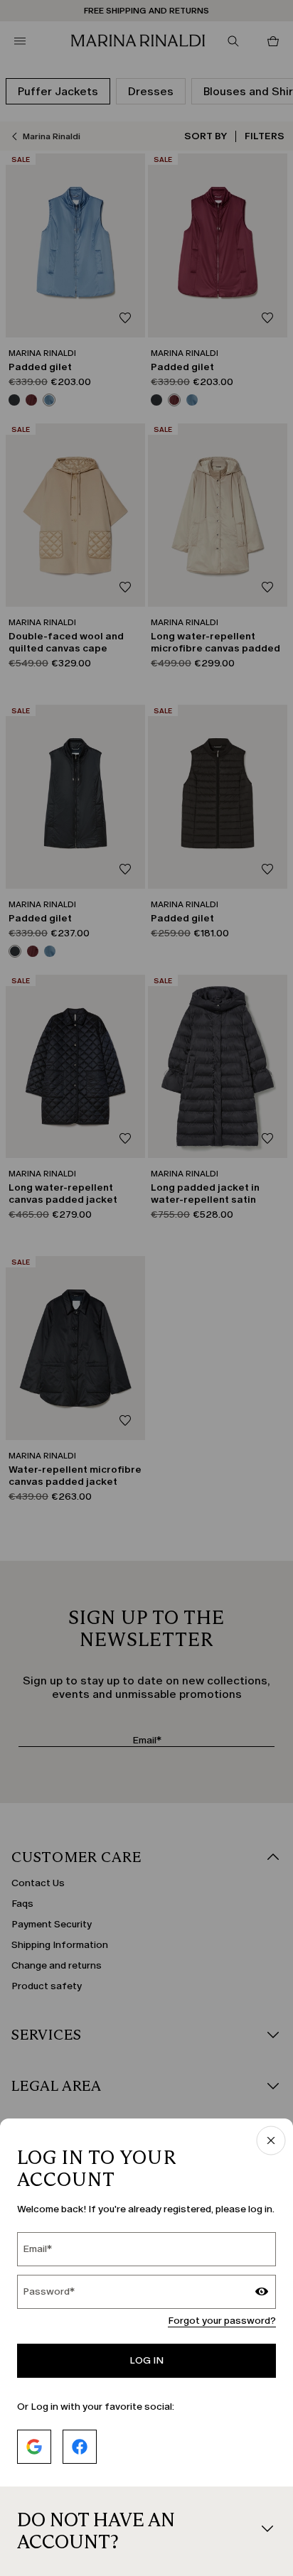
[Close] (271, 2142)
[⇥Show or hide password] (262, 2293)
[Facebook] (80, 2447)
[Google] (34, 2447)
